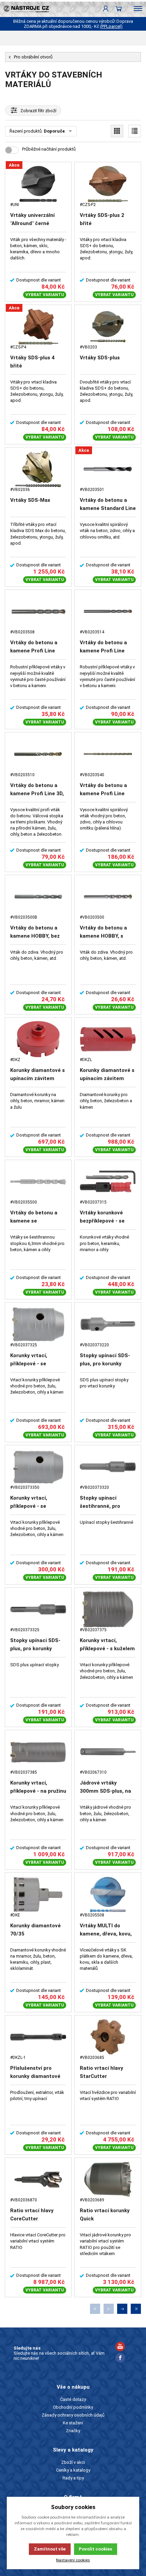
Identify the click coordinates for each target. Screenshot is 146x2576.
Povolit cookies (95, 2549)
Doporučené (57, 131)
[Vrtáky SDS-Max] (38, 469)
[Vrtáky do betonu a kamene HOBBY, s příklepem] (108, 897)
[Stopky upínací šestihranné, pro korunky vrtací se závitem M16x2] (108, 1467)
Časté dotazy (73, 2399)
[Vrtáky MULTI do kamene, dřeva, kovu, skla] (108, 1894)
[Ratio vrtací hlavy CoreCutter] (38, 2179)
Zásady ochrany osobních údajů (73, 2415)
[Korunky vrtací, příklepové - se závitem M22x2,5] (38, 1324)
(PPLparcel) (111, 26)
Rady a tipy (73, 2478)
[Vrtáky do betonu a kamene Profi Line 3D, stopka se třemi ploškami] (38, 754)
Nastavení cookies (73, 2560)
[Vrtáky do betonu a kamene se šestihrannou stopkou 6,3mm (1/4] (38, 1182)
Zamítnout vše (50, 2549)
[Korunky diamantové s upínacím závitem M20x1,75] (38, 1039)
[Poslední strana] (136, 2309)
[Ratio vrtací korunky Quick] (108, 2179)
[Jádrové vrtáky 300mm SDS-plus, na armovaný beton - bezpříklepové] (108, 1752)
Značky (73, 2431)
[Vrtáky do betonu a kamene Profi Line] (38, 611)
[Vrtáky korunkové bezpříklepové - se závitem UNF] (108, 1182)
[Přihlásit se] (106, 8)
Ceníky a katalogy (73, 2470)
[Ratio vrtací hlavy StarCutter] (108, 2037)
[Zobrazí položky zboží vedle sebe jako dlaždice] (117, 131)
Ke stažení (73, 2423)
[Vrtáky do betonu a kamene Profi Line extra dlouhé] (108, 754)
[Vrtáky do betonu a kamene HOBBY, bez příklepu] (38, 897)
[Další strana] (122, 2309)
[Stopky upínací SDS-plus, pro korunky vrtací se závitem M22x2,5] (108, 1324)
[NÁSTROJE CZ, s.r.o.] (24, 8)
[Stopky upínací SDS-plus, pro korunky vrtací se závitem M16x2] (38, 1609)
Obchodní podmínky (73, 2407)
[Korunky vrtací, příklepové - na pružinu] (38, 1752)
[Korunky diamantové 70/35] (38, 1894)
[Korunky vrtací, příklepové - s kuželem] (108, 1609)
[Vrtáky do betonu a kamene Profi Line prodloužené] (108, 611)
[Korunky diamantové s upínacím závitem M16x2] (108, 1039)
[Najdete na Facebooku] (120, 2359)
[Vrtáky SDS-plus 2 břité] (108, 184)
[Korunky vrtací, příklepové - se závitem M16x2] (38, 1467)
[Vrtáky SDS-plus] (108, 327)
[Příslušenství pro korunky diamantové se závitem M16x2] (38, 2037)
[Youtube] (120, 2347)
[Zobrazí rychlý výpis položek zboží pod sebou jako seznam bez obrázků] (135, 131)
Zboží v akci (73, 2462)
